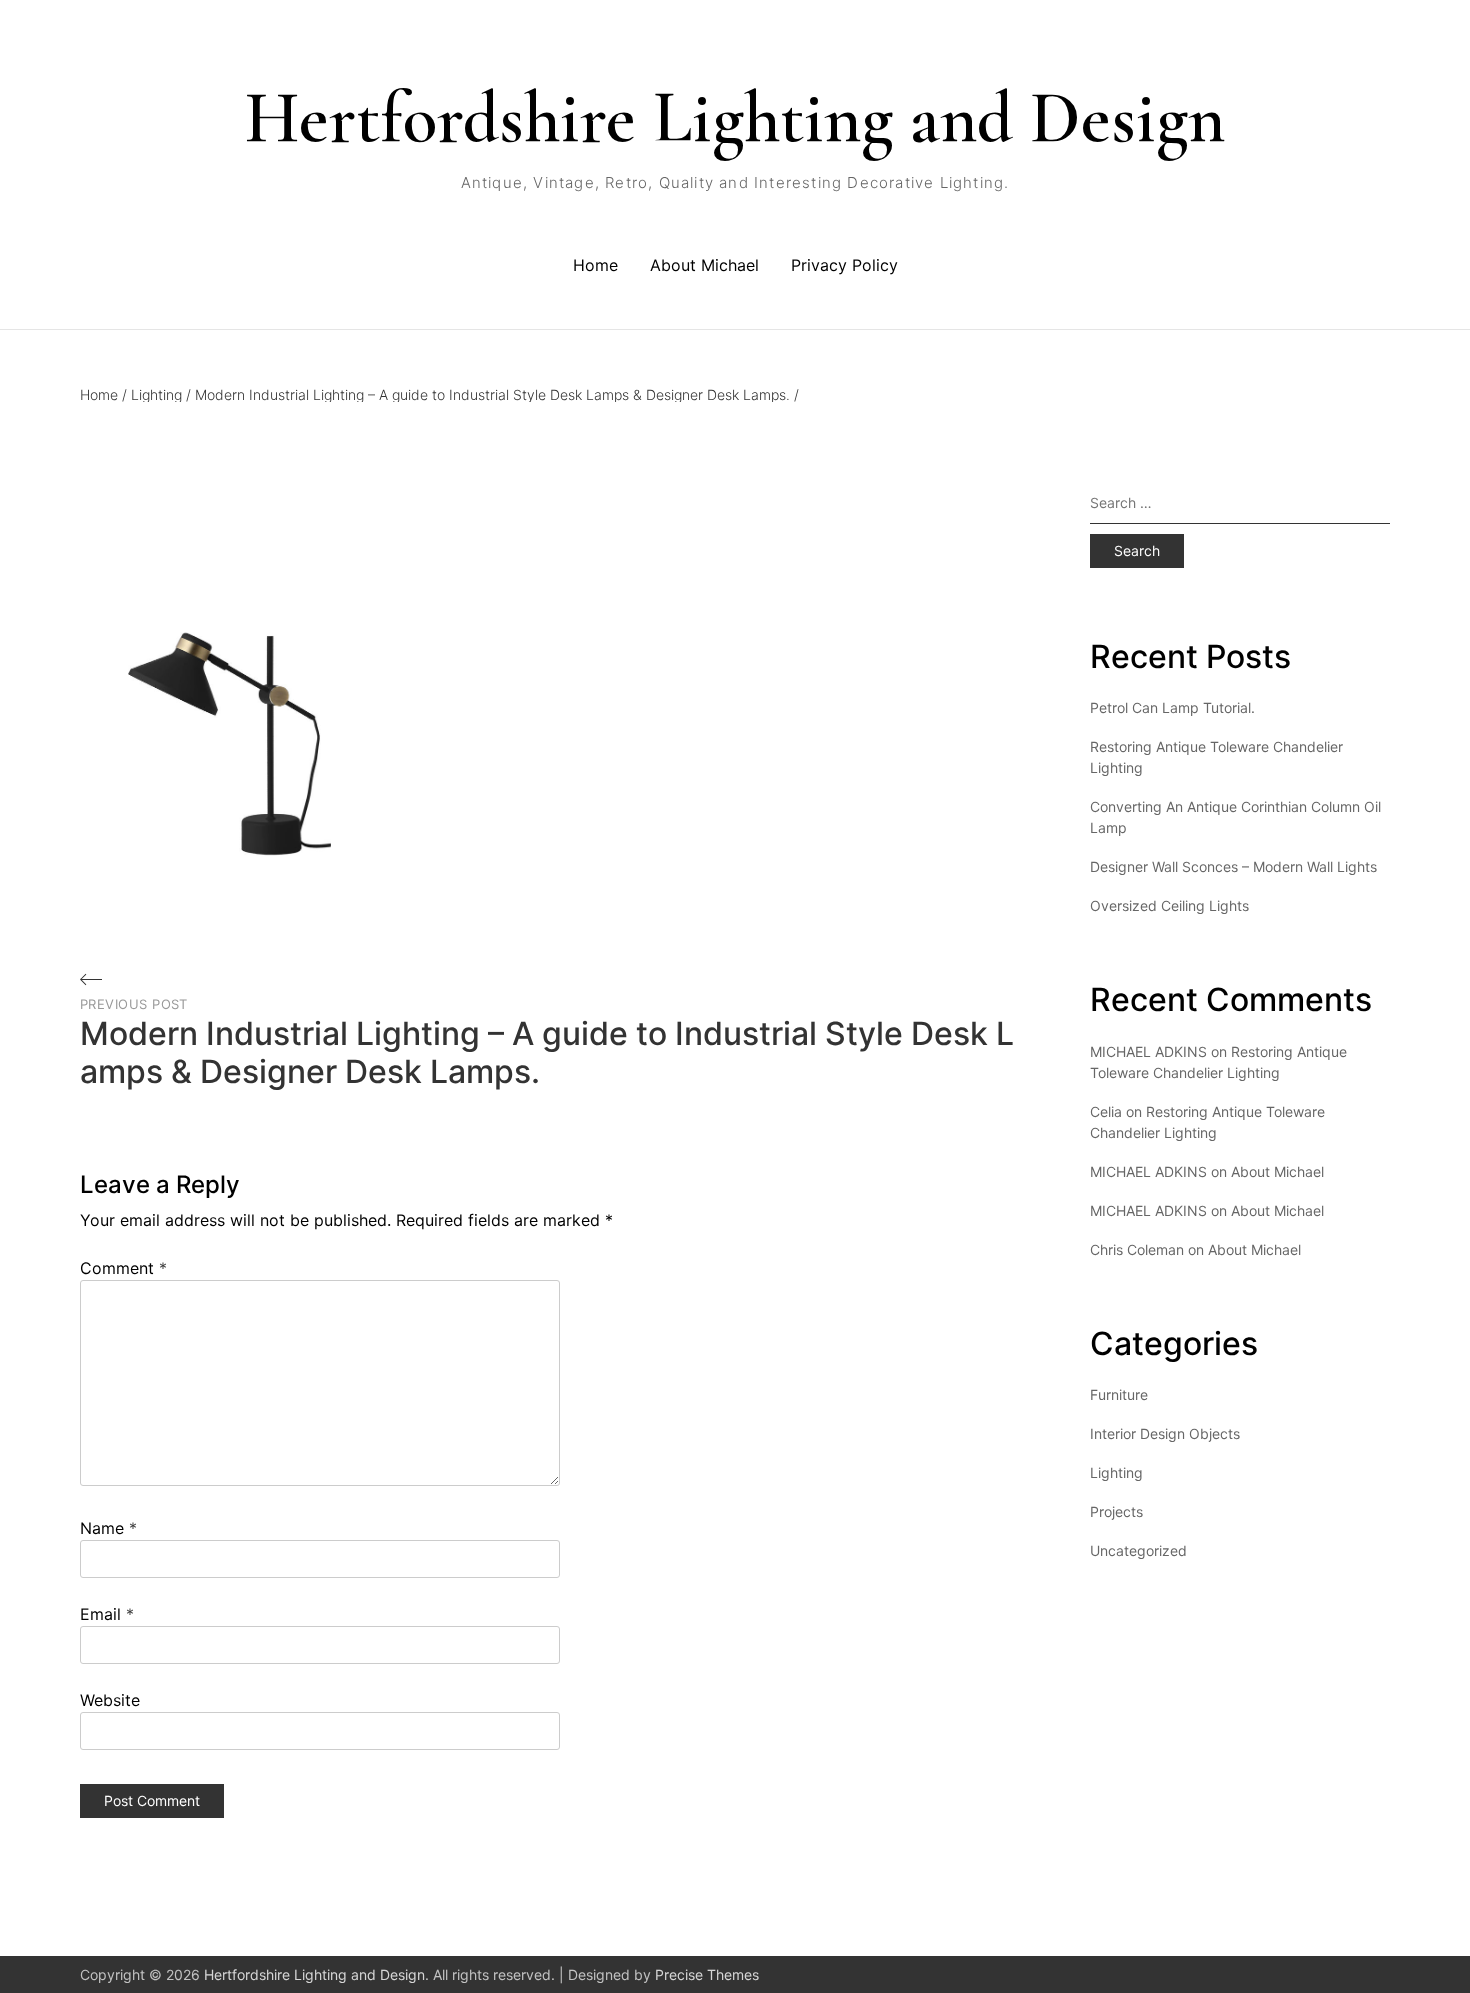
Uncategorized (1138, 1550)
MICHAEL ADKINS (1148, 1171)
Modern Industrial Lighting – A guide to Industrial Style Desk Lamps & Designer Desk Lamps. (497, 394)
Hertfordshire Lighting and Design (735, 118)
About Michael (704, 265)
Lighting (161, 394)
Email (107, 1614)
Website (110, 1700)
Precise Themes (707, 1974)
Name (108, 1528)
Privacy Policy (844, 265)
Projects (1116, 1511)
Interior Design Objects (1165, 1433)
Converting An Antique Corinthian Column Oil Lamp (1235, 817)
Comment (123, 1268)
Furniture (1119, 1394)
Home (595, 265)
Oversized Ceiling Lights (1169, 905)
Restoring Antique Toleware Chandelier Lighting (1216, 757)
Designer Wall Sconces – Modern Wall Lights (1233, 866)
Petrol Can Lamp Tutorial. (1172, 707)
